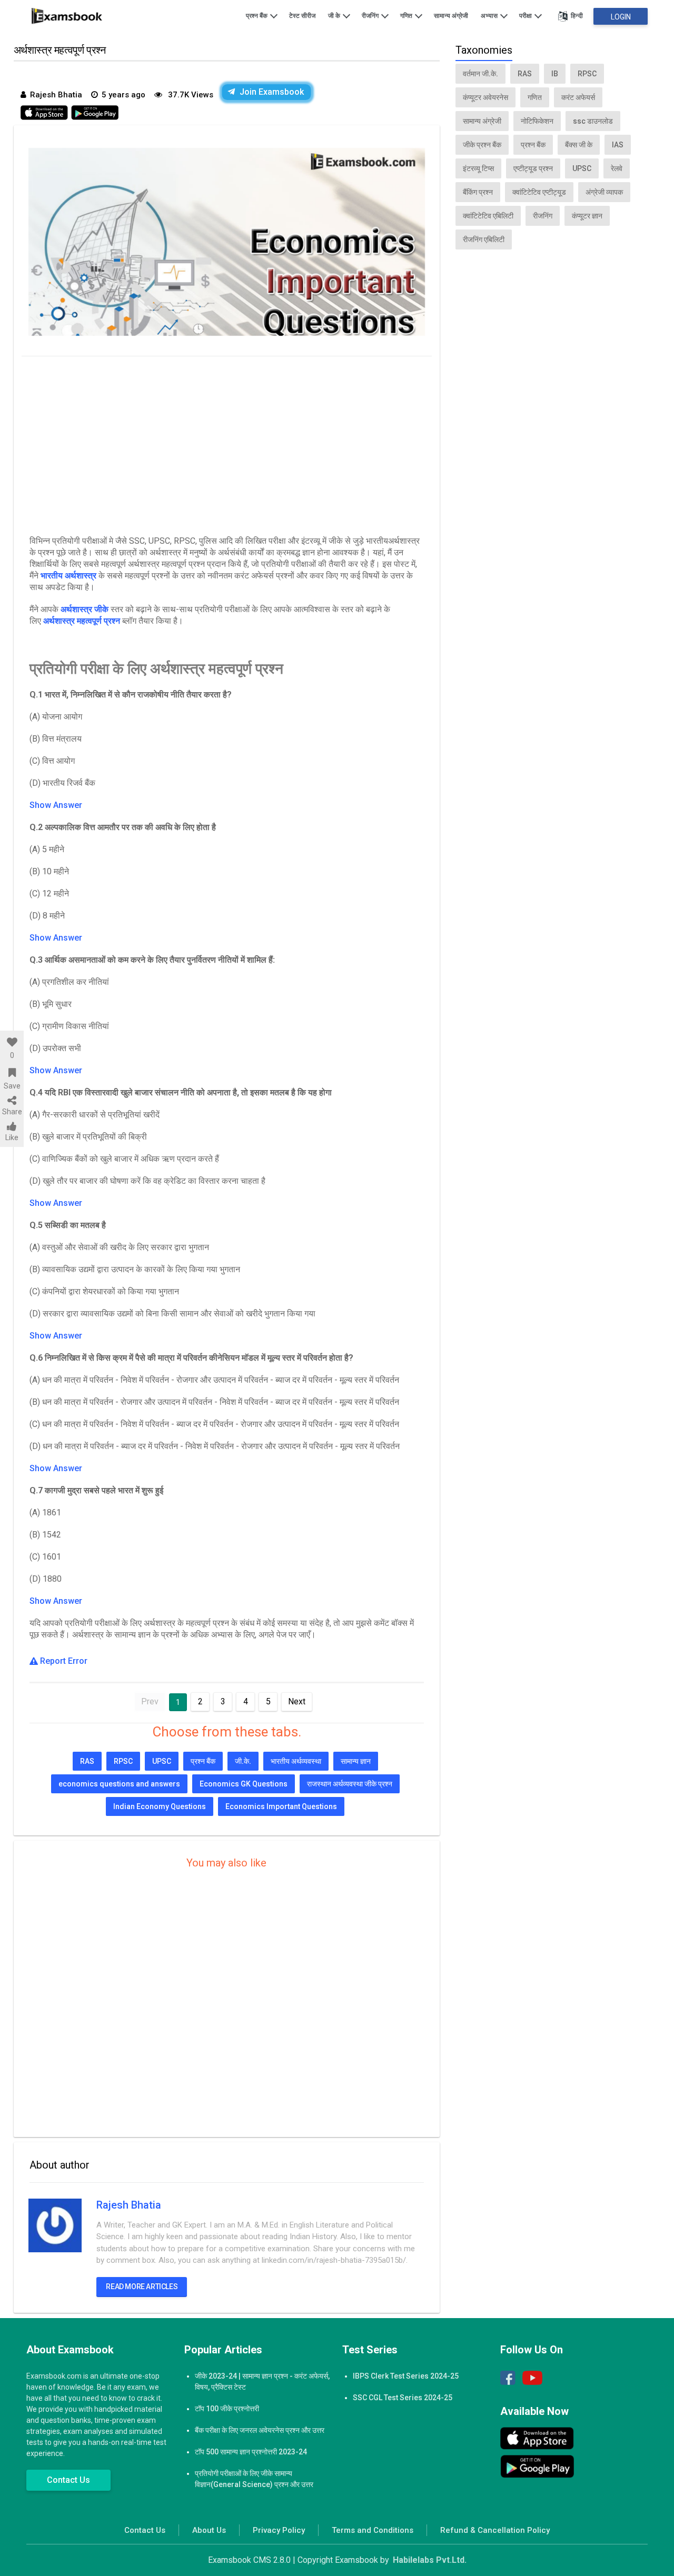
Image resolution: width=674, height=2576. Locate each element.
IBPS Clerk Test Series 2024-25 (406, 2376)
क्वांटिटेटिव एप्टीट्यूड (539, 192)
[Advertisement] (227, 443)
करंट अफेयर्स (578, 97)
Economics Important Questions (281, 1806)
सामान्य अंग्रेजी (451, 16)
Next (297, 1701)
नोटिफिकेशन (537, 121)
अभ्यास (490, 16)
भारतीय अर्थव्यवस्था (296, 1761)
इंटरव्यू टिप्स (478, 168)
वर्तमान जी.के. (480, 74)
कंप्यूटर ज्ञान (587, 216)
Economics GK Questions (244, 1784)
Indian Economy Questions (160, 1806)
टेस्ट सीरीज (302, 16)
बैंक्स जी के (579, 145)
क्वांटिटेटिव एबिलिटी (488, 216)
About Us (209, 2530)
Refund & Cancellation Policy (495, 2530)
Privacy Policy (279, 2530)
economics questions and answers (119, 1784)
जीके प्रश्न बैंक (482, 145)
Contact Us (68, 2480)
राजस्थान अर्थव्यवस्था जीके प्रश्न (350, 1784)
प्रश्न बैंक (257, 16)
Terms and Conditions (373, 2530)
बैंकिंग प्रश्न (478, 192)
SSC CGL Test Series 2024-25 (403, 2398)
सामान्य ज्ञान (356, 1761)
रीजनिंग (371, 16)
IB (555, 74)
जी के (335, 16)
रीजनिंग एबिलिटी (484, 239)
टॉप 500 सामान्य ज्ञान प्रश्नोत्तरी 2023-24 (251, 2452)
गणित (407, 16)
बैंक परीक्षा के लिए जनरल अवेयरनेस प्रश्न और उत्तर (260, 2430)
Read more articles (142, 2287)
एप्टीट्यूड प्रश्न (533, 168)
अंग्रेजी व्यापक (604, 192)
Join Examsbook (272, 92)
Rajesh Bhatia (129, 2205)
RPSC (123, 1761)
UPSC (162, 1761)
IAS (618, 145)
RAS (87, 1761)
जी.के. (243, 1761)
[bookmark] (12, 1073)
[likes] (12, 1042)
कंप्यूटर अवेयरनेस (485, 97)
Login (621, 17)
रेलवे (617, 168)
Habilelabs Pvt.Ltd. (430, 2560)
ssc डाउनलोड (593, 121)
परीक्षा (526, 16)
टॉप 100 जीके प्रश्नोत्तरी (227, 2409)
